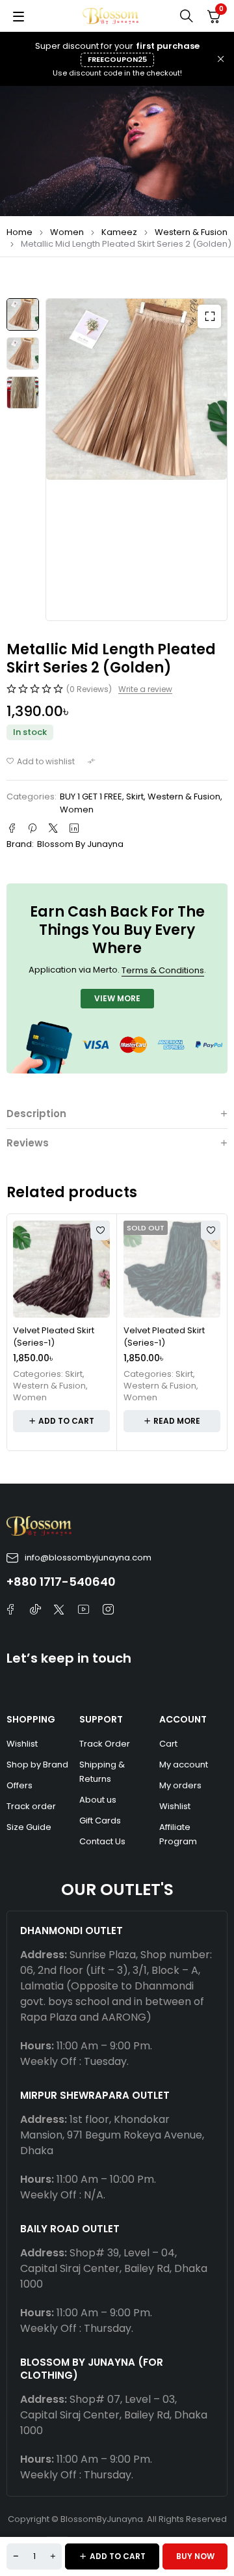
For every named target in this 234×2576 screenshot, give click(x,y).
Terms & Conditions (163, 970)
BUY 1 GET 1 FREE (91, 796)
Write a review (145, 689)
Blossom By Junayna (80, 844)
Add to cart (118, 2556)
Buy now (195, 2556)
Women (67, 232)
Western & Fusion (191, 232)
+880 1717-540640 (61, 1582)
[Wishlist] (41, 762)
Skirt (135, 796)
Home (19, 232)
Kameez (119, 232)
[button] (209, 316)
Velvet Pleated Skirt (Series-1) (54, 1337)
